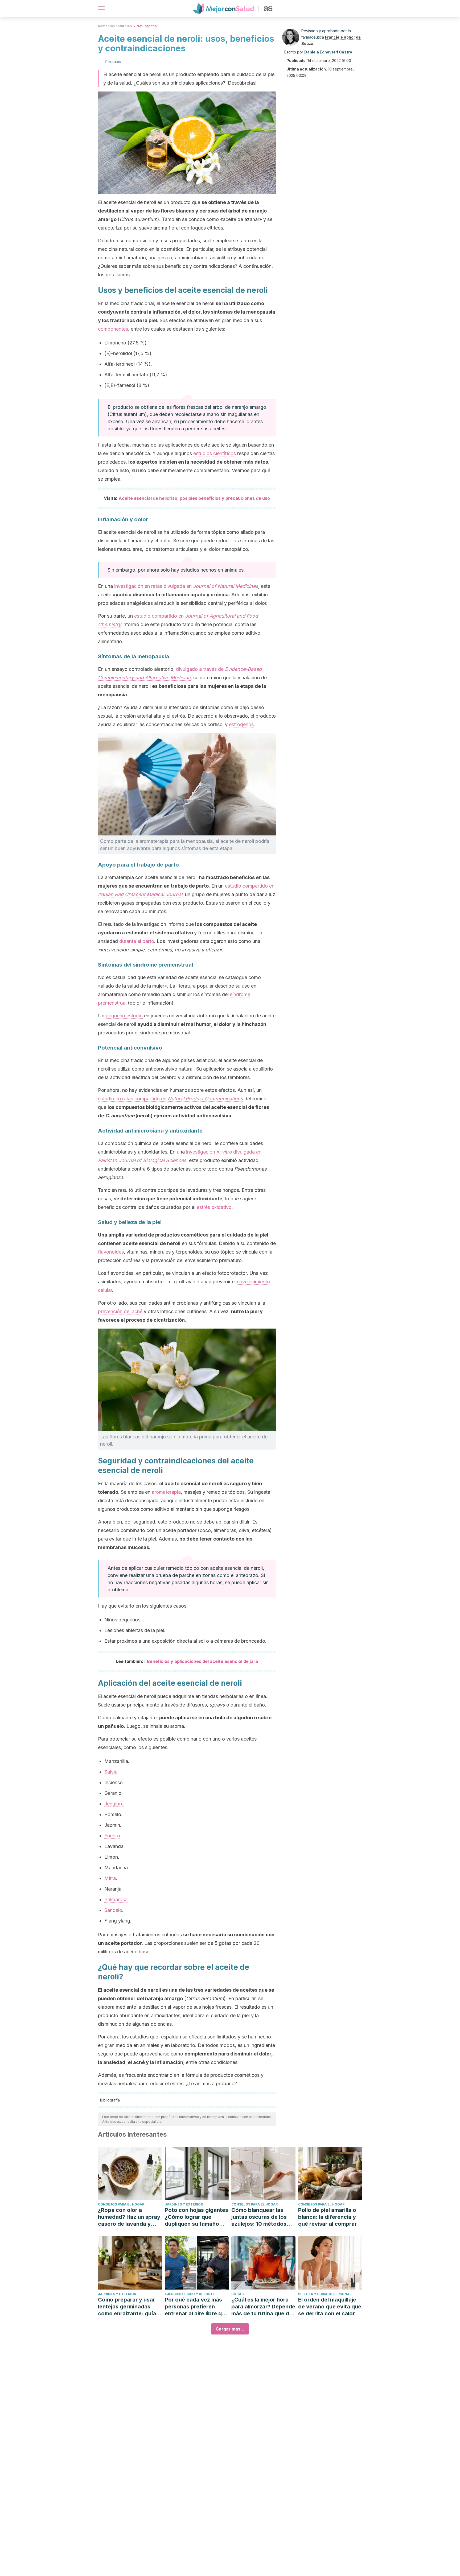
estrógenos (241, 724)
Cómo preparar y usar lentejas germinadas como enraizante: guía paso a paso (127, 2307)
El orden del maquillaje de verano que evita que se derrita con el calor (330, 2307)
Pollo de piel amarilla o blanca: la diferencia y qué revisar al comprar (327, 2217)
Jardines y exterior (184, 2204)
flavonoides (111, 1252)
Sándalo (113, 1910)
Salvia (111, 1772)
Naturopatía (147, 26)
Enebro (112, 1836)
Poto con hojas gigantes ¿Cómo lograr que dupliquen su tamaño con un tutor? (196, 2217)
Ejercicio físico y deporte (190, 2294)
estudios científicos (215, 453)
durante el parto (137, 941)
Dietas (237, 2294)
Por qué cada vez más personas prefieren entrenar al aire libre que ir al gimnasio (196, 2307)
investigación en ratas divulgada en (186, 586)
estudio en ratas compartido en (171, 1099)
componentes (113, 329)
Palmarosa (116, 1899)
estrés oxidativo (214, 1207)
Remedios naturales (115, 26)
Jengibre (114, 1804)
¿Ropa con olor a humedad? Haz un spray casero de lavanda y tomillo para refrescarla (129, 2217)
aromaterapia (166, 1492)
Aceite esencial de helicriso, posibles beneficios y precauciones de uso (194, 498)
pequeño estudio (124, 1016)
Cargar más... (230, 2329)
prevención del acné (120, 1311)
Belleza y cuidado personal (325, 2294)
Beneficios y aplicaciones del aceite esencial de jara (202, 1661)
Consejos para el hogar (121, 2204)
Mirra (110, 1878)
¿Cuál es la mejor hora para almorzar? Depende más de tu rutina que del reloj (263, 2307)
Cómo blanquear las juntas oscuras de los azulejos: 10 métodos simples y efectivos (259, 2217)
